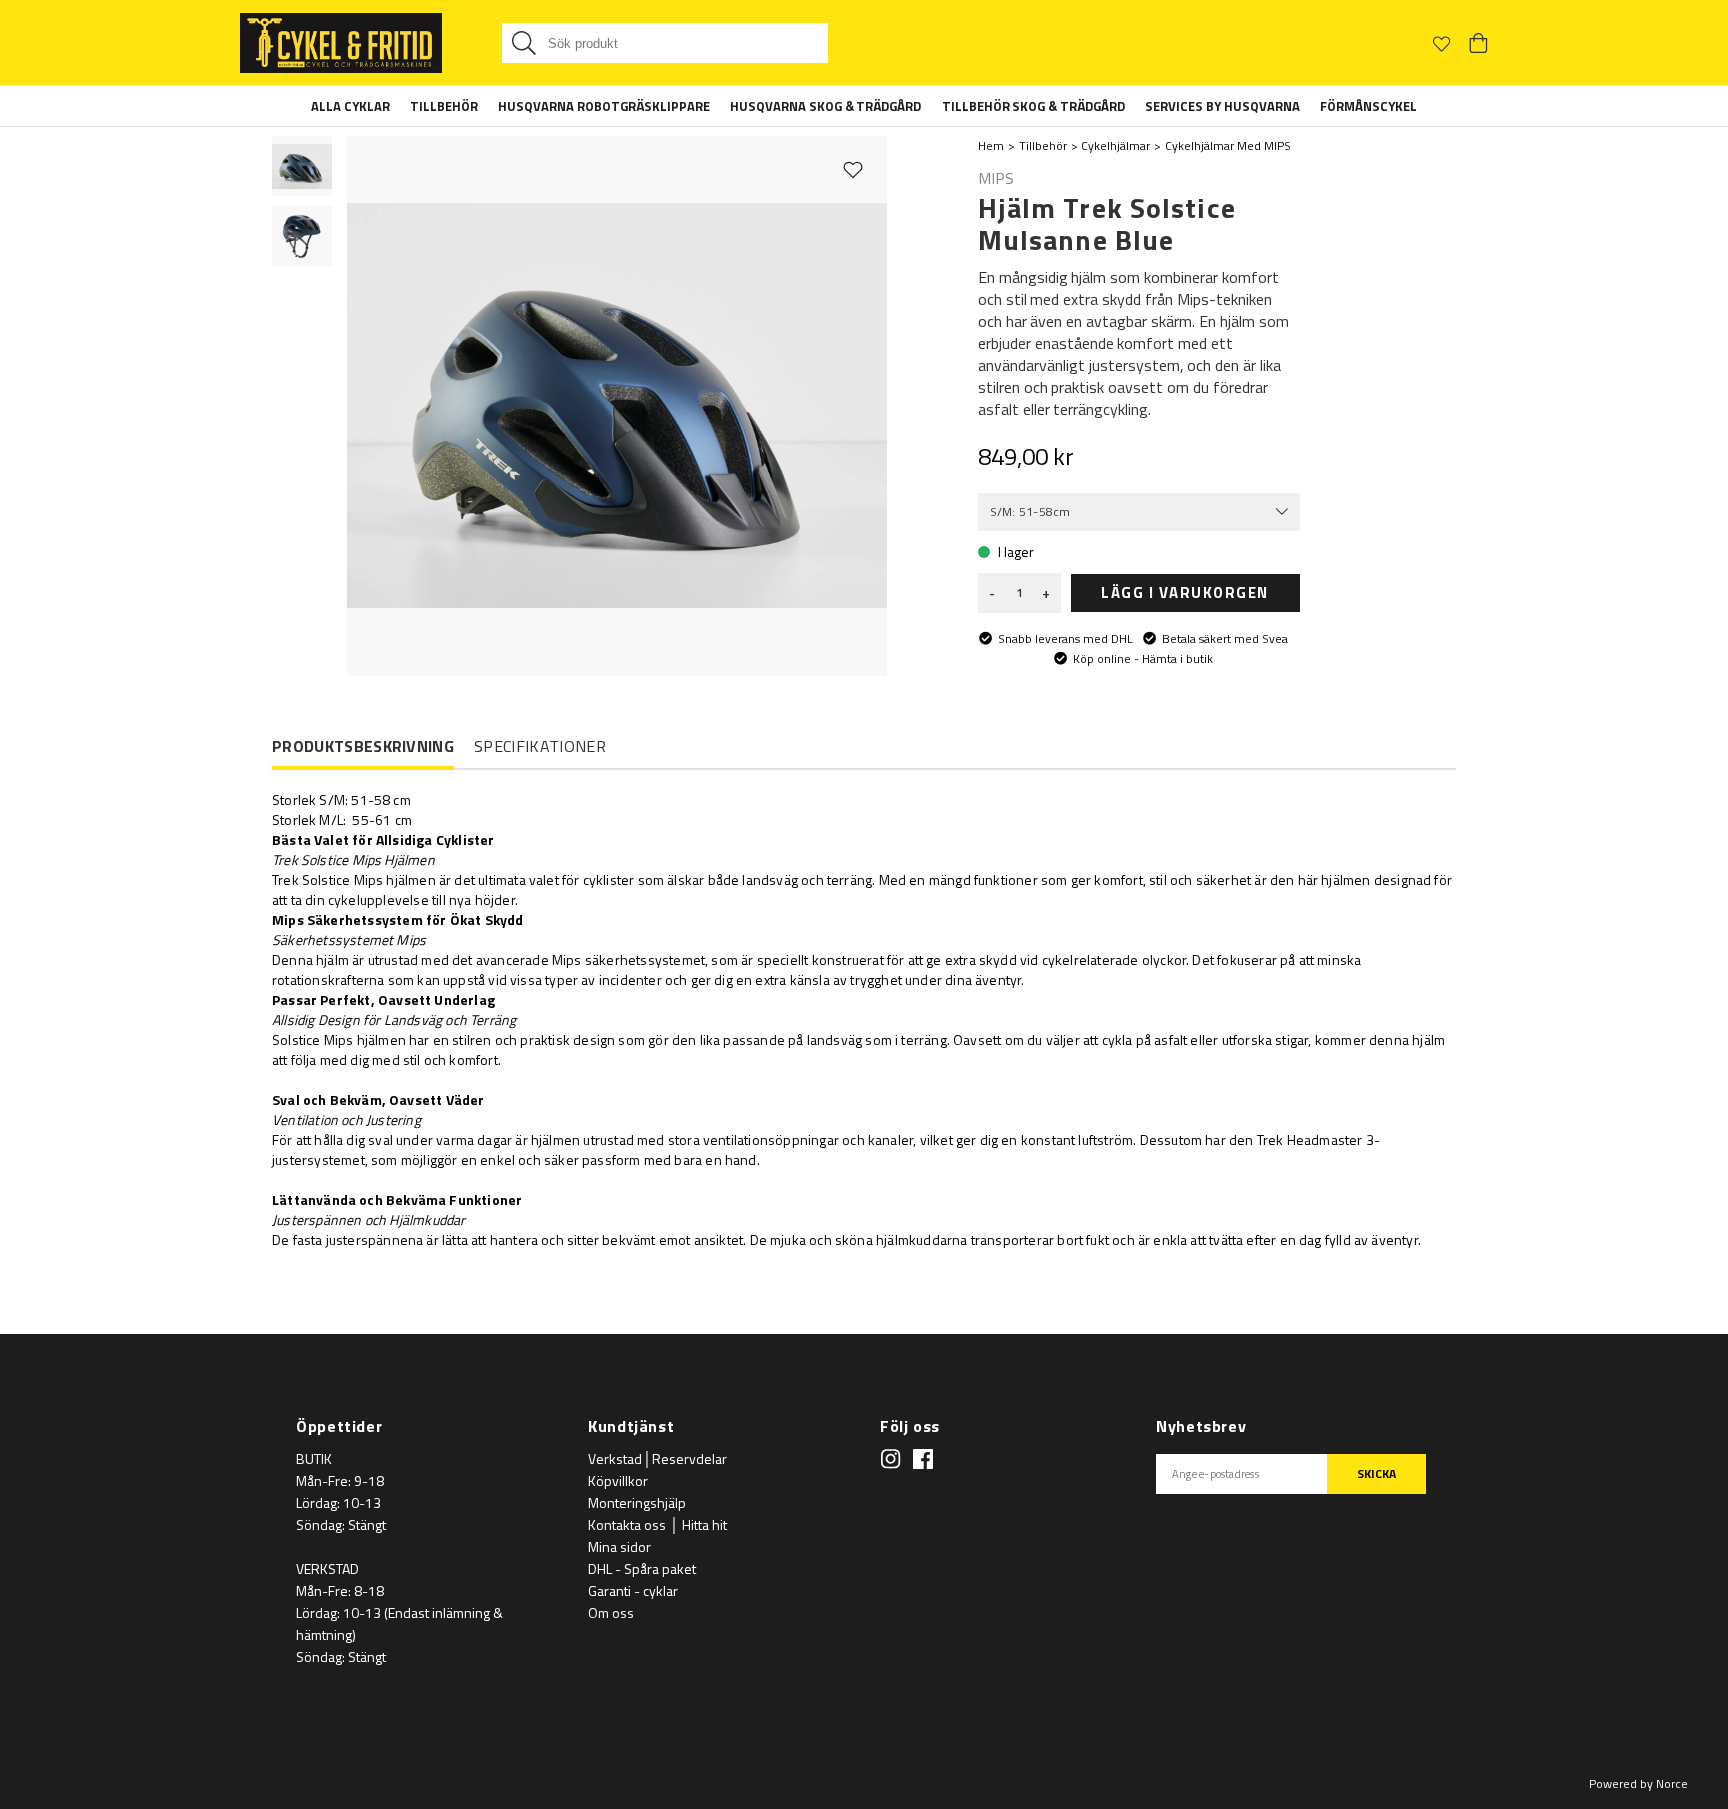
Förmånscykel (1368, 106)
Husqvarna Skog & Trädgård (826, 106)
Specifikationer (540, 746)
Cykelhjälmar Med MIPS (1228, 145)
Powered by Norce (1638, 1783)
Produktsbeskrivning (363, 747)
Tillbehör (444, 106)
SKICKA (1376, 1473)
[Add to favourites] (853, 169)
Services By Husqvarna (1222, 106)
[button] (302, 166)
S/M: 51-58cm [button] (1030, 511)
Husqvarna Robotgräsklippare (604, 106)
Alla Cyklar (350, 106)
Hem (991, 145)
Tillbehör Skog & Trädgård (1034, 106)
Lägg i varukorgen (1185, 592)
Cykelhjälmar (1115, 145)
